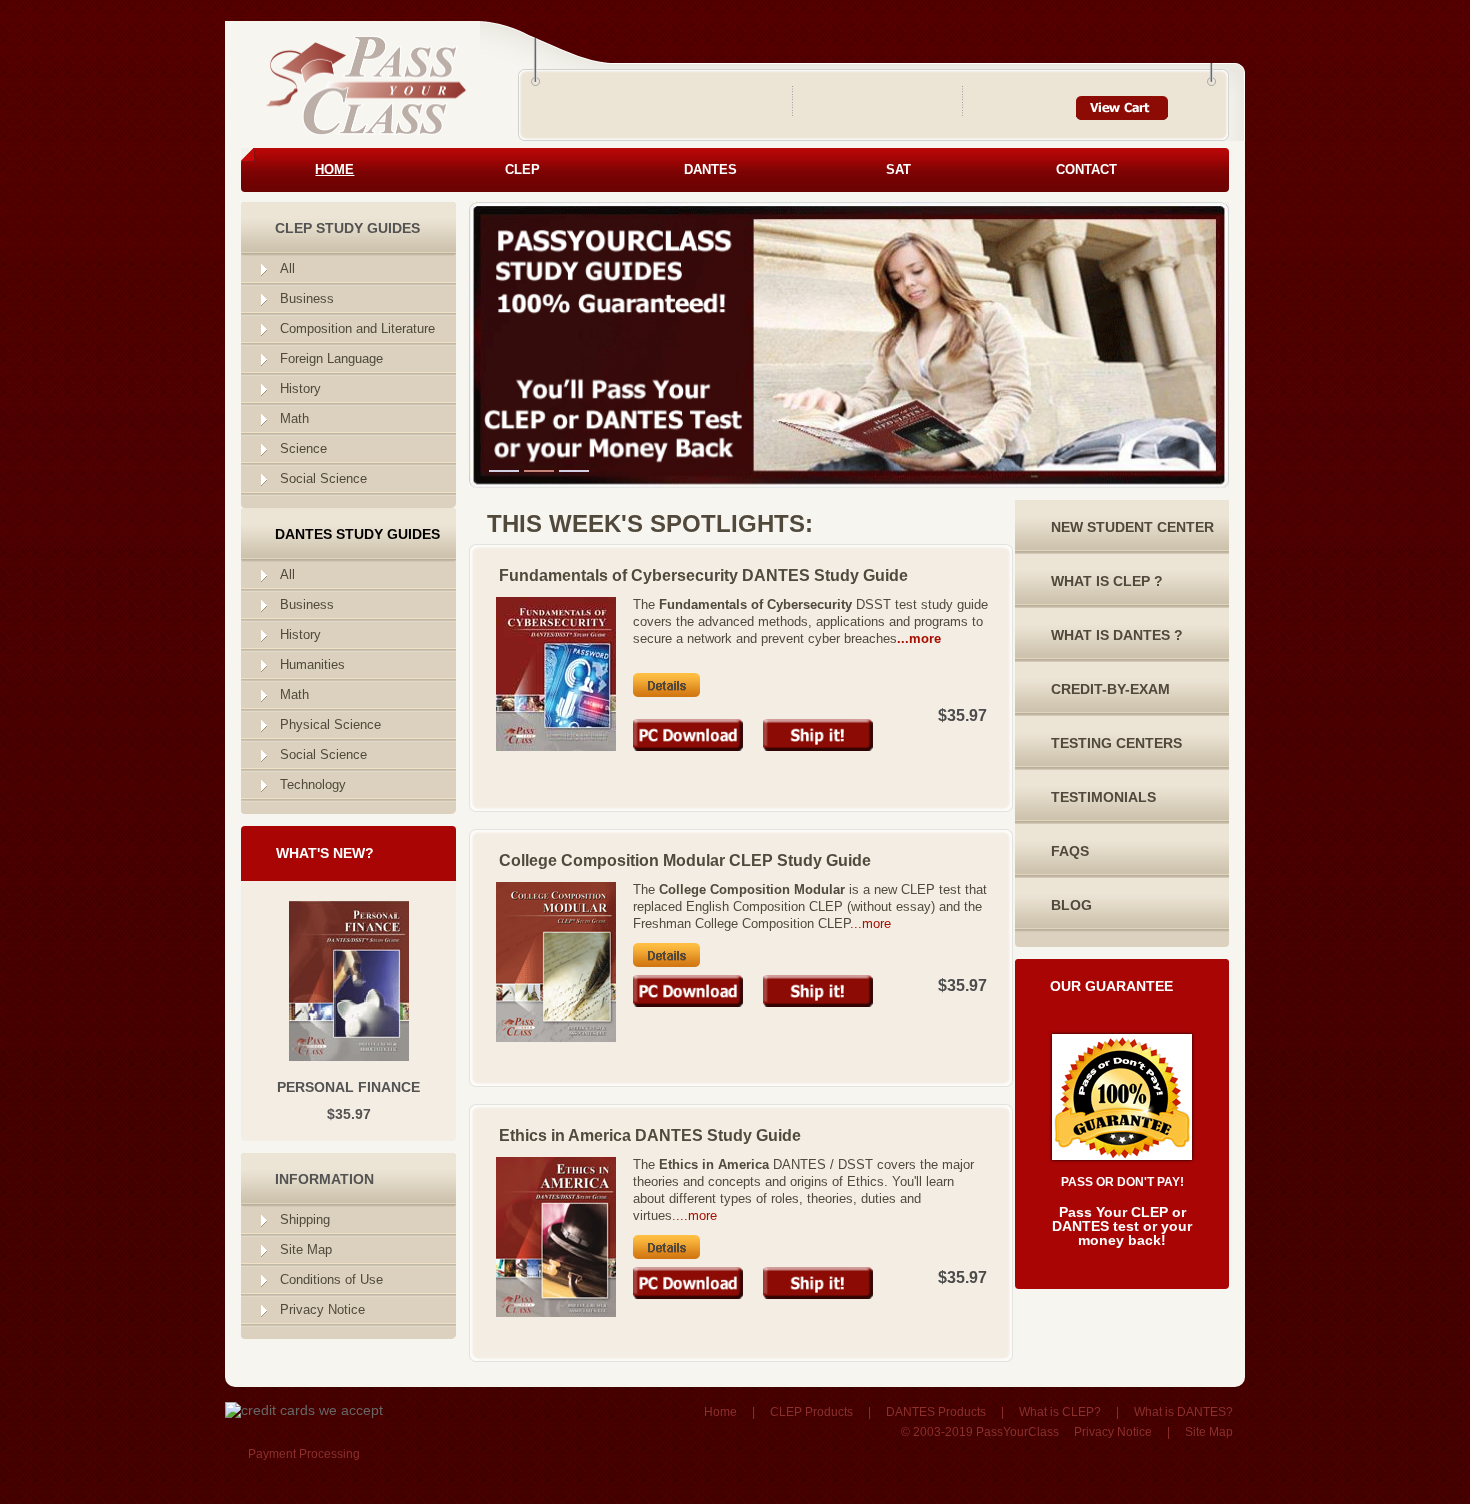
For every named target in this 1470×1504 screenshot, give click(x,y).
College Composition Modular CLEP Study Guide (685, 860)
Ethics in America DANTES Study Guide (650, 1135)
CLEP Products (811, 1412)
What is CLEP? (1060, 1412)
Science (303, 448)
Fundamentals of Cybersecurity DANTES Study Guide (703, 575)
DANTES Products (936, 1412)
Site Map (306, 1249)
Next (878, 210)
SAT (898, 169)
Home (720, 1412)
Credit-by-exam (1110, 689)
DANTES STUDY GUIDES (357, 534)
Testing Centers (1116, 743)
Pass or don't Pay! (1122, 1182)
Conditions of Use (331, 1279)
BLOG (1071, 905)
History (300, 388)
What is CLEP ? (1107, 581)
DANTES (710, 169)
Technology (313, 784)
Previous (496, 210)
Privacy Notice (322, 1309)
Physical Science (330, 724)
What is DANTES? (1183, 1412)
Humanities (312, 664)
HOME (334, 169)
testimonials (1103, 797)
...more (919, 638)
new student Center (1132, 527)
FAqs (1070, 851)
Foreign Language (331, 358)
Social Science (323, 478)
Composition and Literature (357, 328)
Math (294, 418)
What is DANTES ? (1117, 635)
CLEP (522, 169)
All (287, 268)
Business (307, 298)
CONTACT (1086, 169)
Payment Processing (304, 1454)
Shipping (305, 1219)
